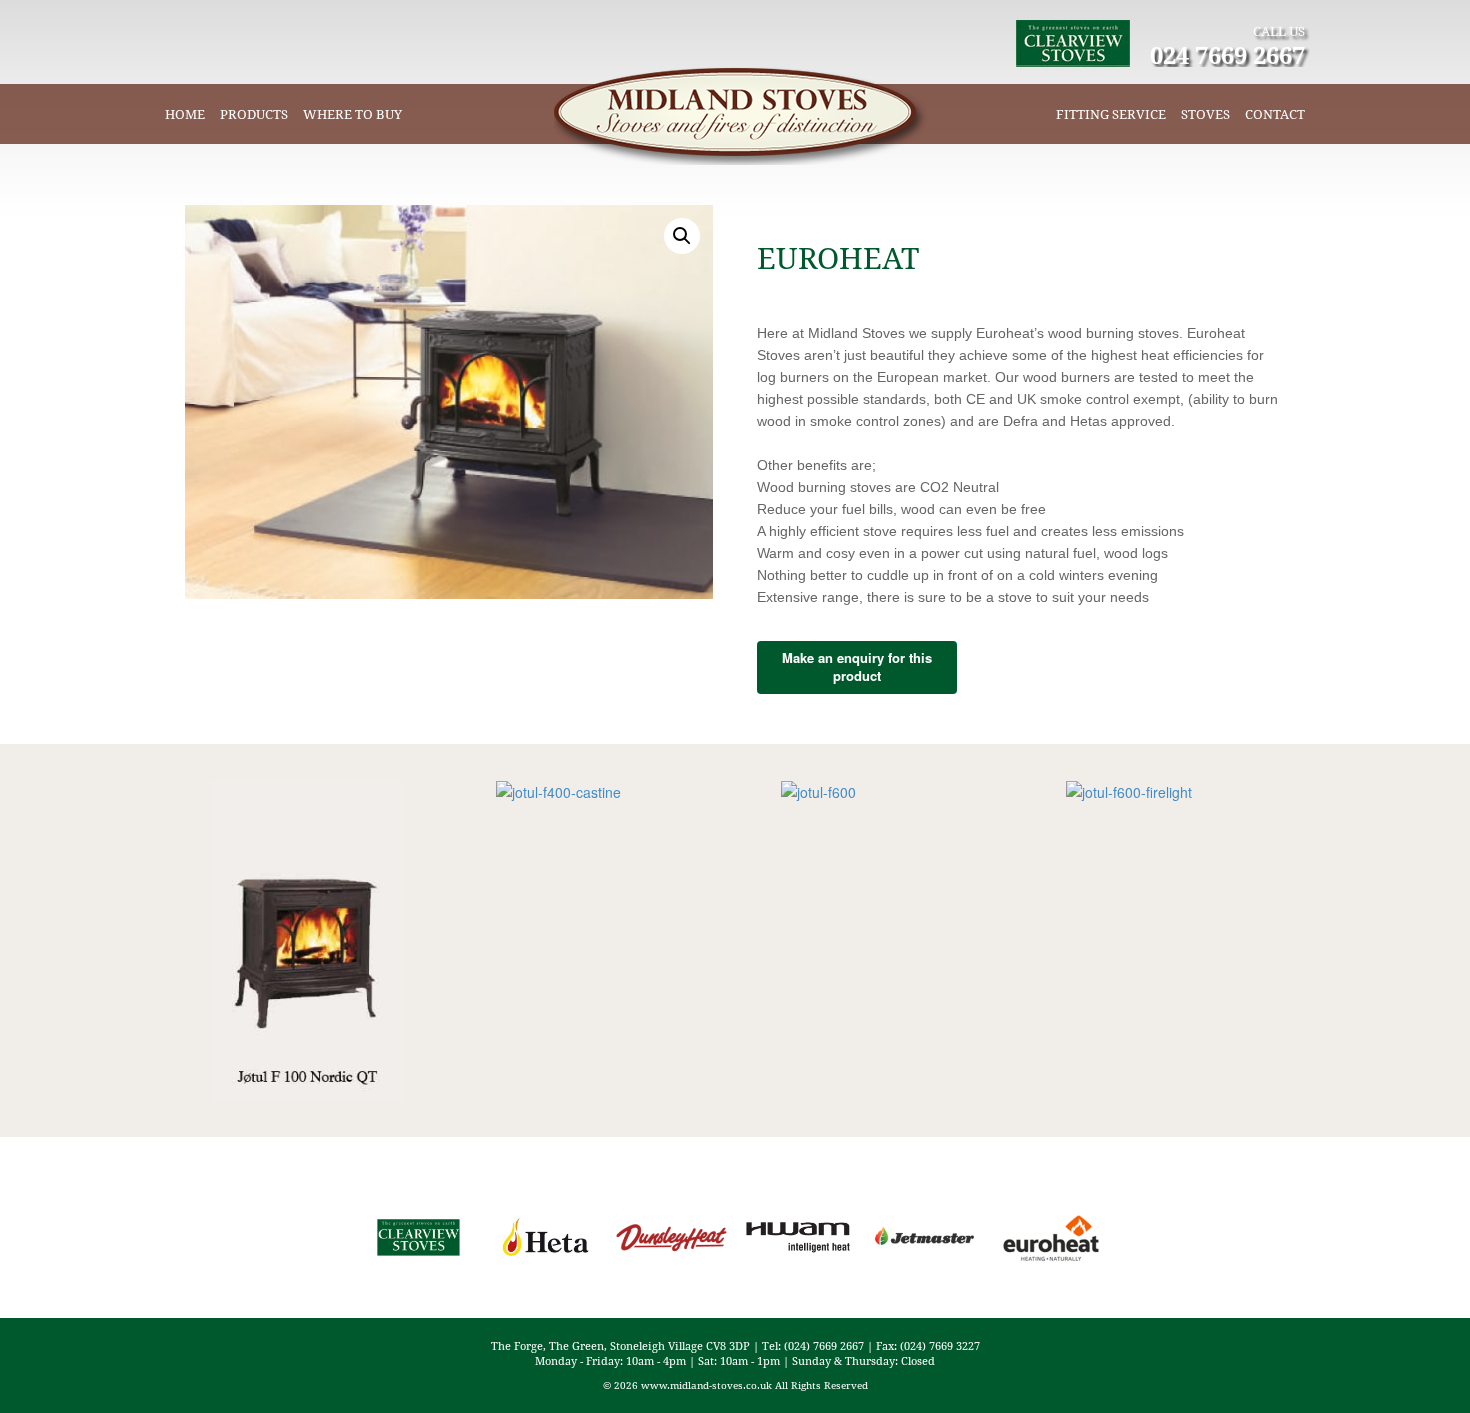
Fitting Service (1111, 114)
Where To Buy (352, 114)
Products (254, 114)
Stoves (1205, 114)
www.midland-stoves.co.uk (706, 1385)
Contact (1275, 114)
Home (185, 114)
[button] (682, 236)
